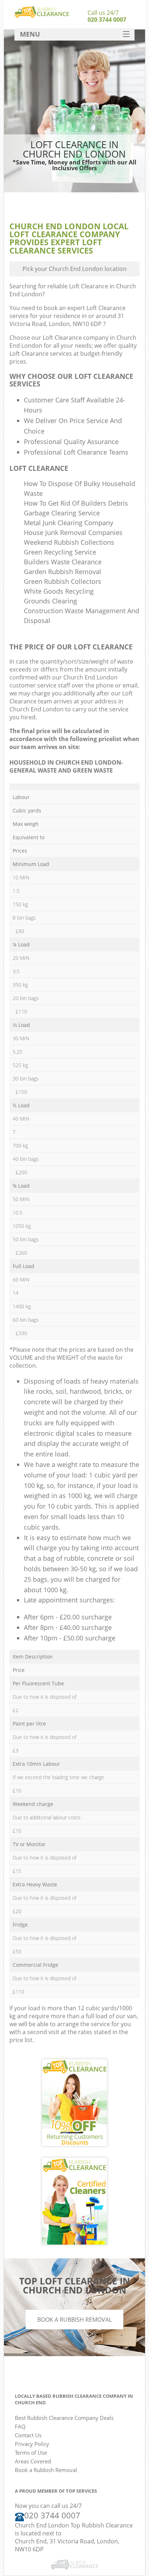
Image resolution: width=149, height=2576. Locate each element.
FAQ (20, 2426)
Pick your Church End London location (74, 269)
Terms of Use (31, 2452)
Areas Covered (33, 2461)
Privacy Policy (32, 2444)
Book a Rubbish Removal (74, 2320)
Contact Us (28, 2435)
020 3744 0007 (107, 20)
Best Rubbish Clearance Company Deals (64, 2418)
